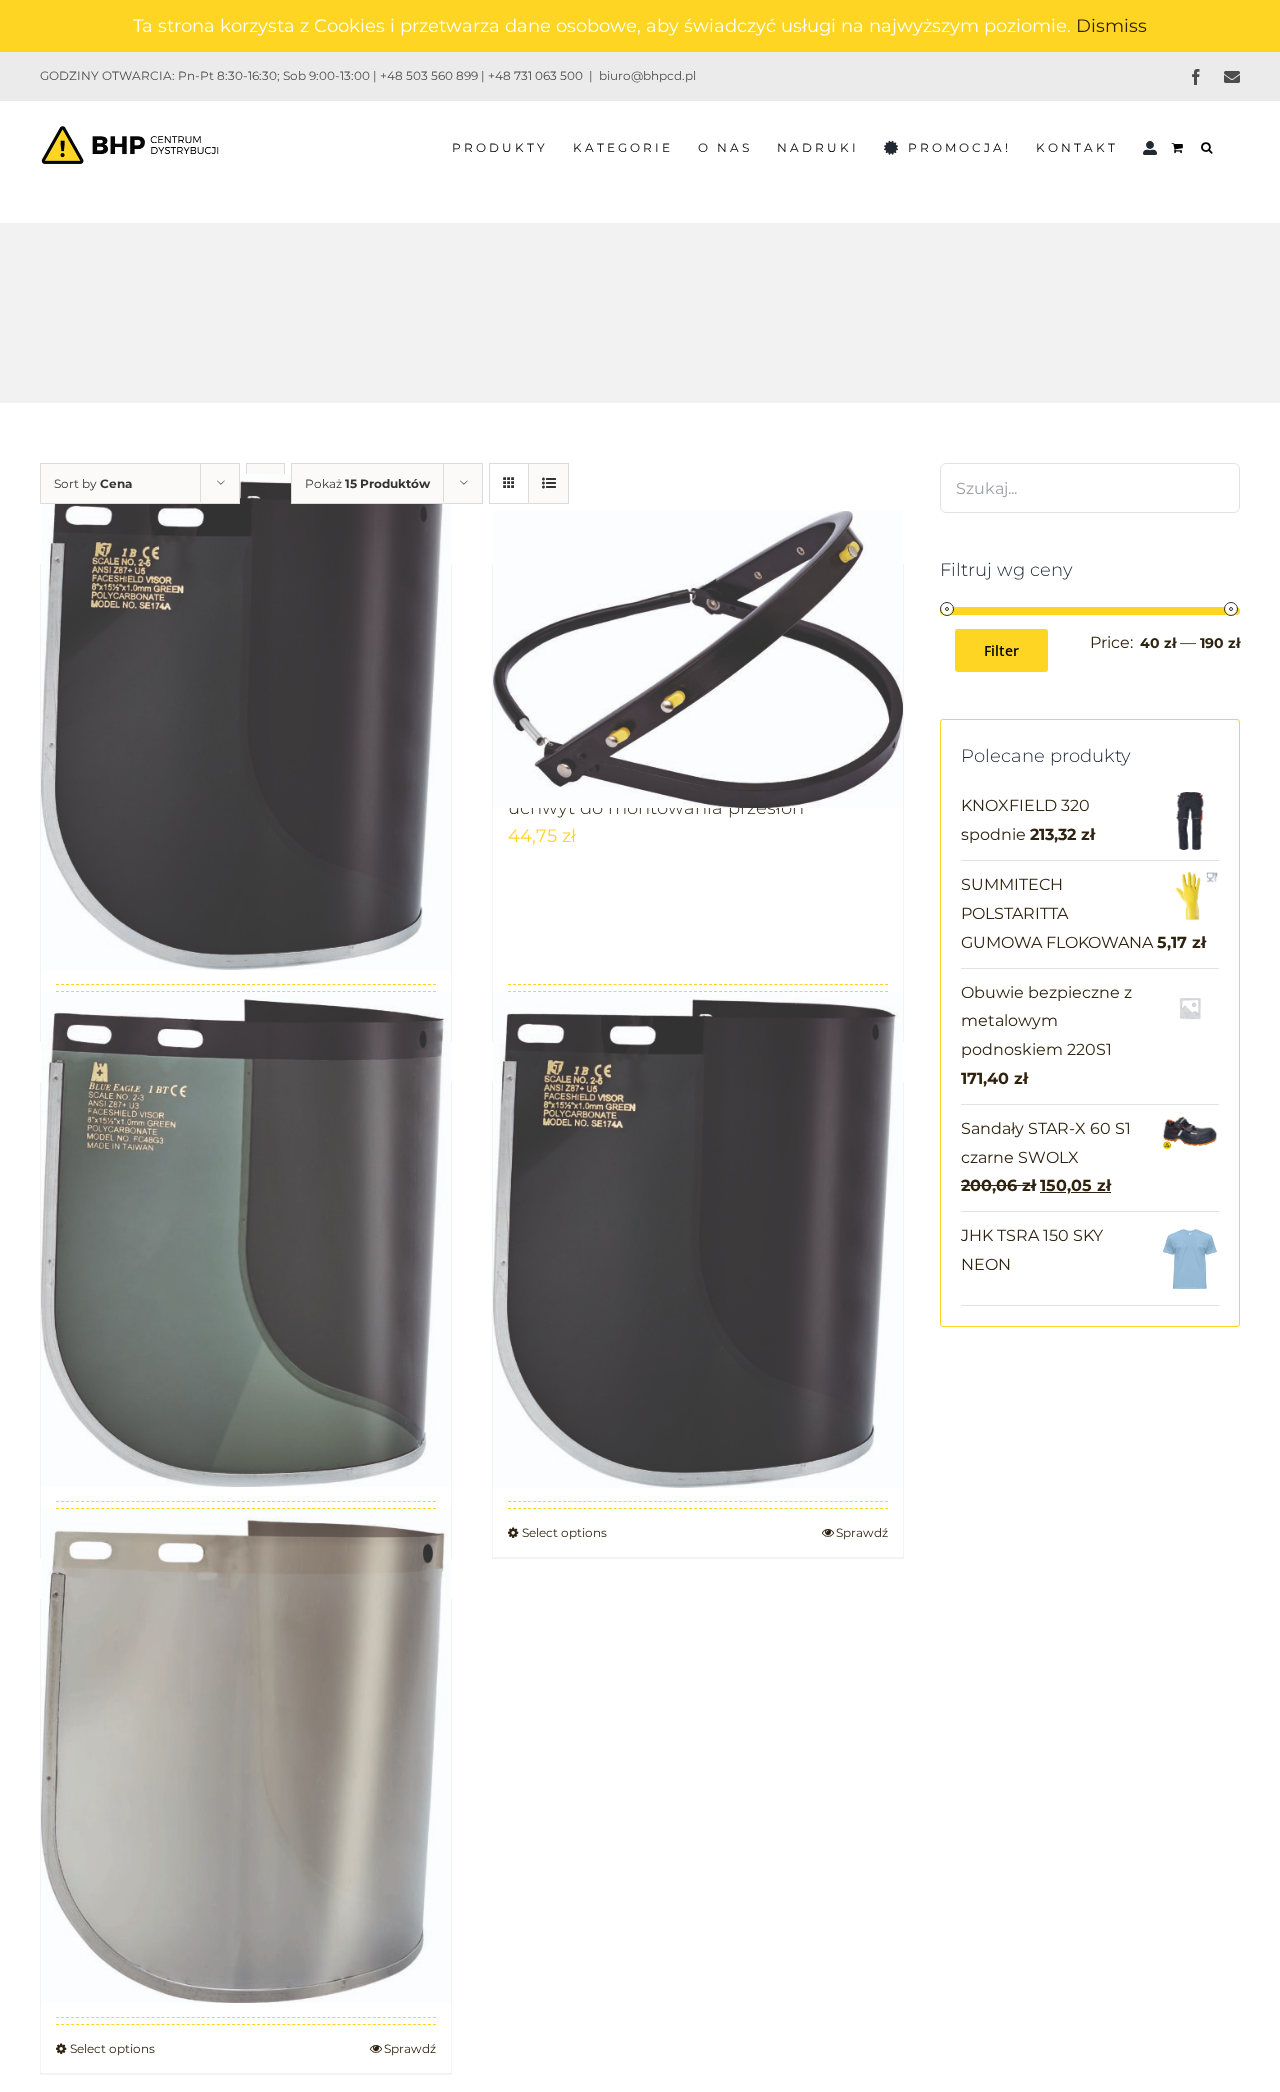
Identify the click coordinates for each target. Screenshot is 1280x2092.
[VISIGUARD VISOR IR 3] (246, 1239)
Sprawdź (862, 1532)
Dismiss (1111, 26)
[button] (1208, 146)
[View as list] (548, 483)
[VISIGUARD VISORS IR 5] (246, 722)
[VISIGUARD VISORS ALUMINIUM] (246, 1756)
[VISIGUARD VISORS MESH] (698, 1240)
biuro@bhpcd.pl (647, 75)
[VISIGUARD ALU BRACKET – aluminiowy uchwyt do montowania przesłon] (698, 659)
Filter (1001, 650)
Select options (564, 1532)
